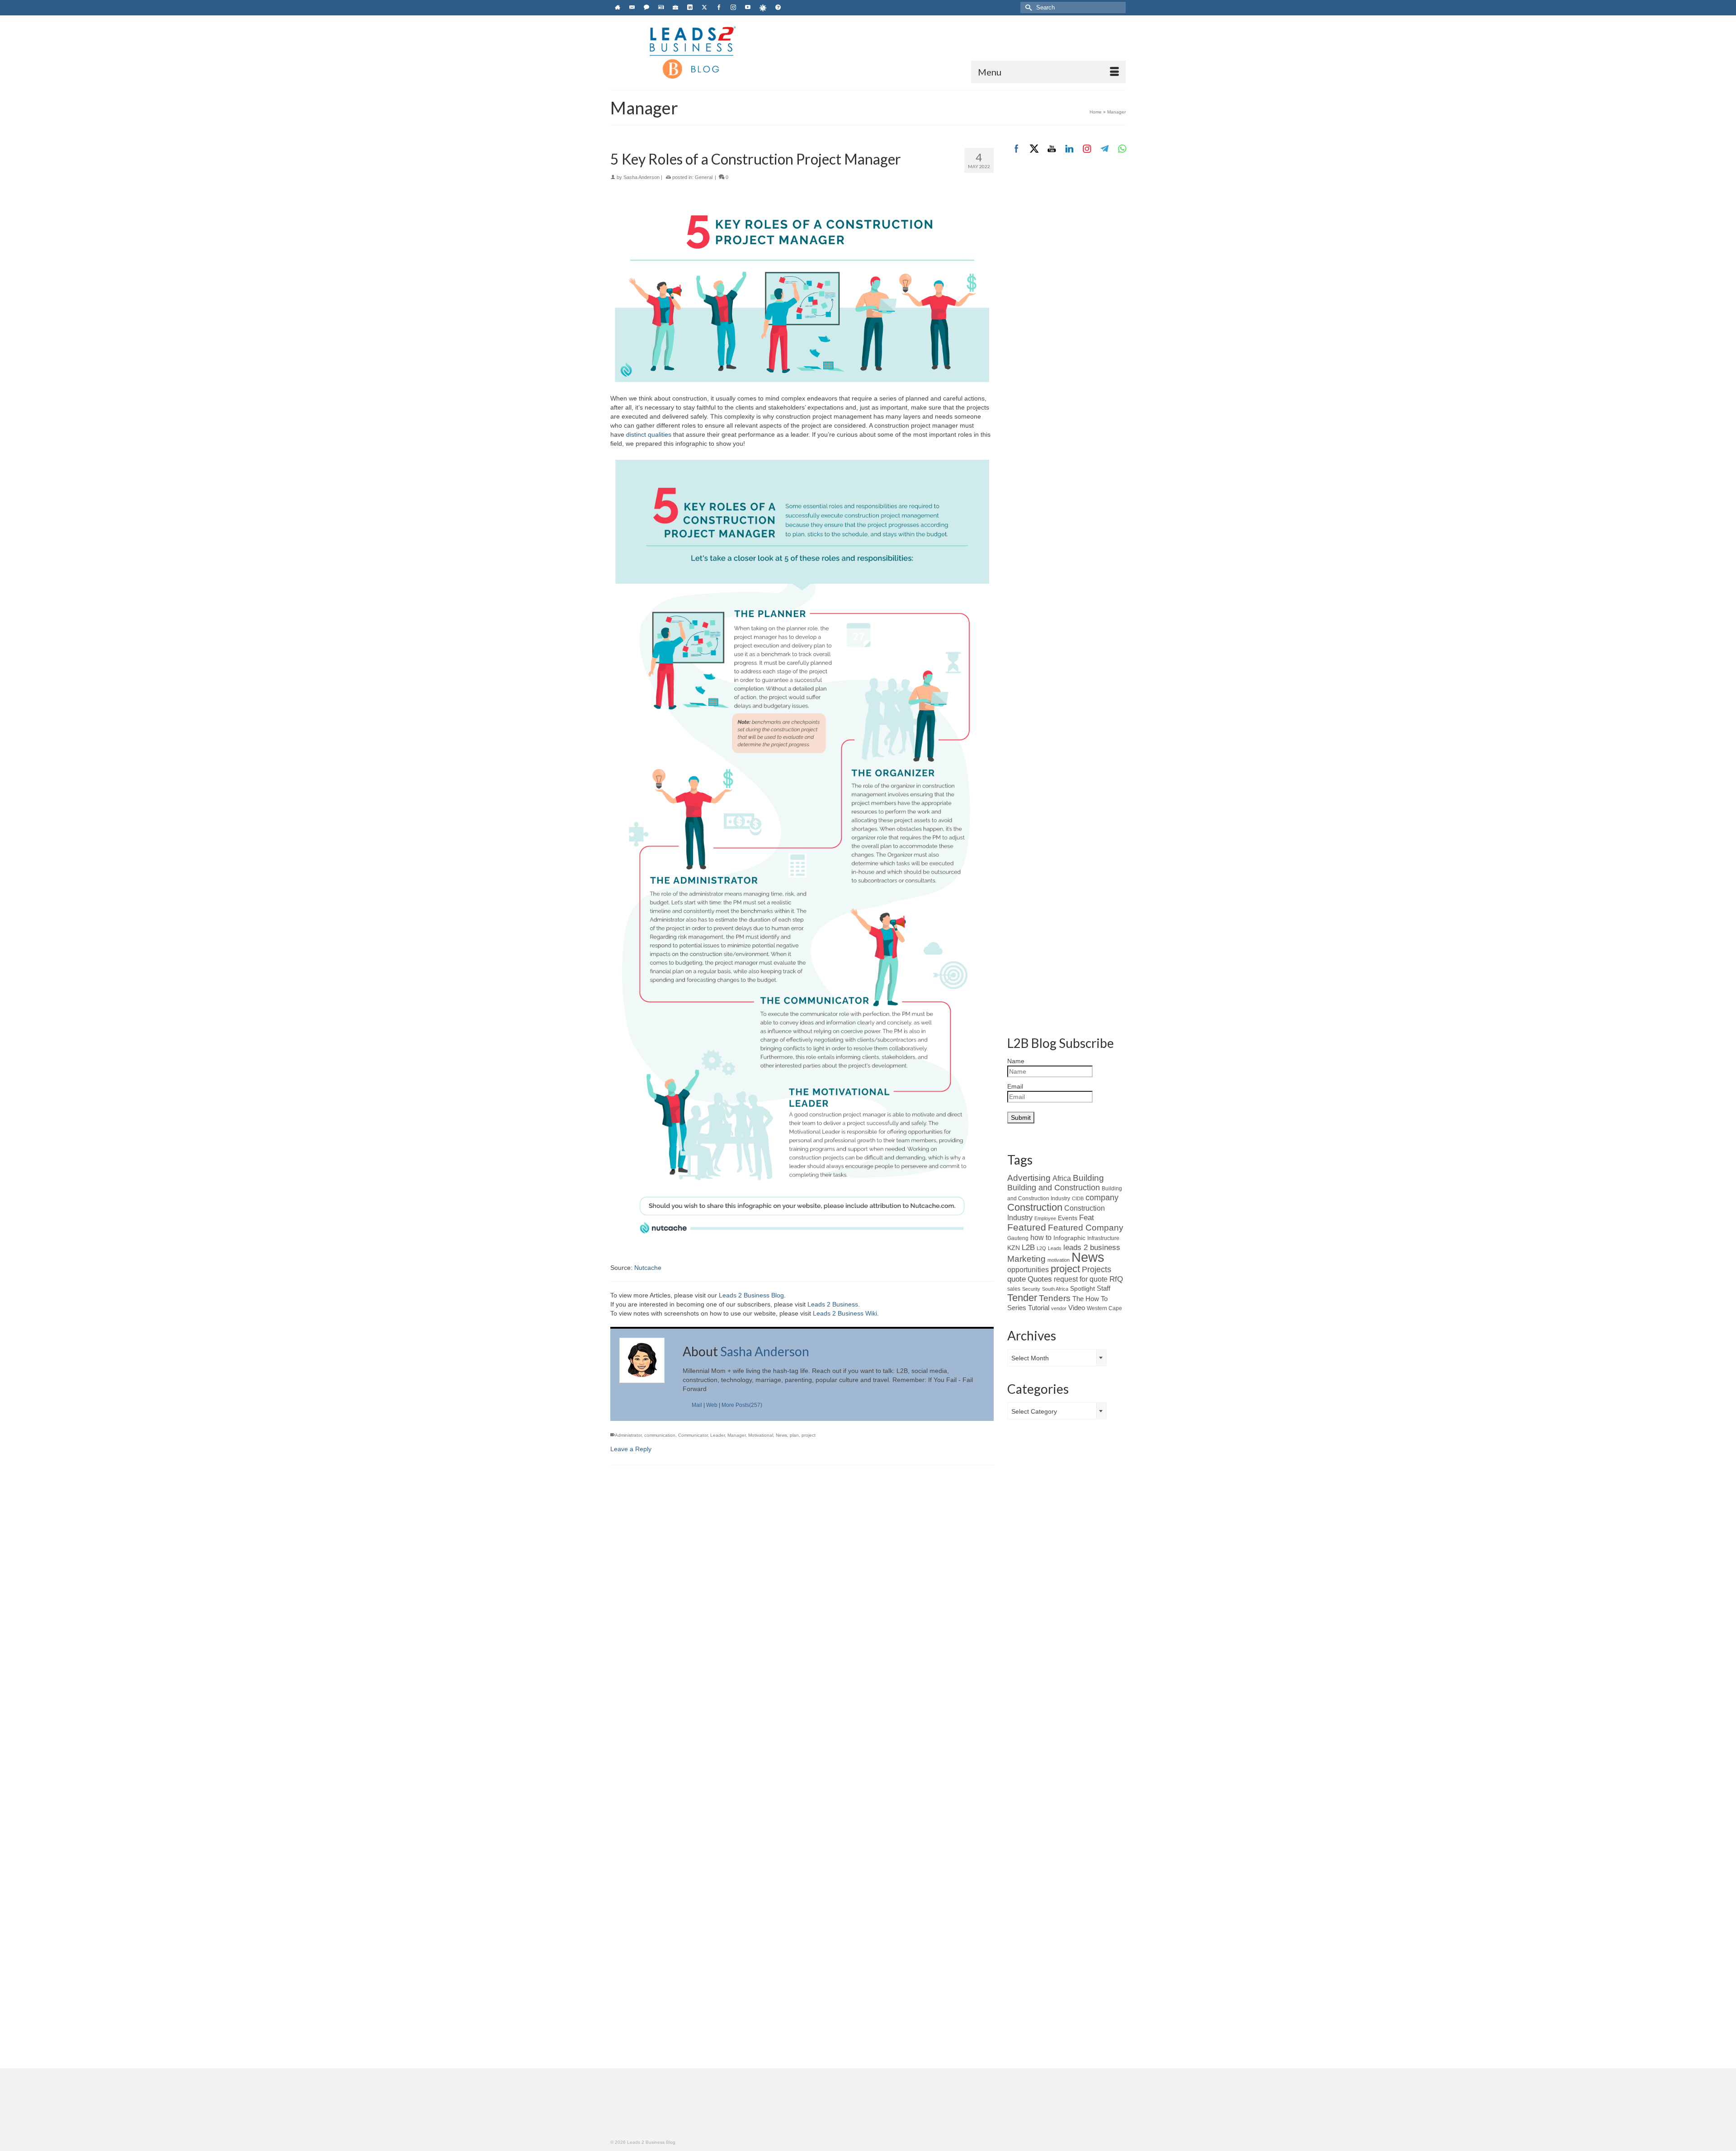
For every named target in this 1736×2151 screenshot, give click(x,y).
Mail (697, 1405)
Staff (1104, 1288)
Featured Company (1086, 1228)
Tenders (1055, 1298)
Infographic (1069, 1238)
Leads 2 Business (833, 1304)
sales (1014, 1289)
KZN (1014, 1248)
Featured (1027, 1227)
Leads (1055, 1248)
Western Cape (1104, 1308)
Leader (717, 1435)
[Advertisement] (1067, 315)
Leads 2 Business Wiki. (846, 1313)
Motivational (761, 1435)
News (781, 1435)
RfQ (1116, 1279)
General (704, 177)
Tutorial (1039, 1308)
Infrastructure (1103, 1238)
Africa (1062, 1178)
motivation (1059, 1260)
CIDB (1078, 1198)
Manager (736, 1435)
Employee (1045, 1218)
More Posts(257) (742, 1405)
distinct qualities (649, 434)
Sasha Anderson (642, 177)
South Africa (1055, 1289)
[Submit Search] (1027, 7)
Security (1031, 1289)
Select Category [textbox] (1034, 1411)
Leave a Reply (631, 1449)
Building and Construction (1054, 1188)
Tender (1022, 1298)
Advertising (1029, 1178)
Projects (1097, 1269)
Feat (1087, 1218)
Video (1077, 1308)
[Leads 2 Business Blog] (692, 52)
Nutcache (648, 1268)
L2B (1028, 1247)
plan (794, 1435)
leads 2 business (1092, 1248)
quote (1017, 1279)
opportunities (1028, 1270)
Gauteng (1018, 1238)
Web (712, 1405)
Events (1068, 1218)
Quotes (1040, 1279)
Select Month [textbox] (1030, 1358)
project (809, 1435)
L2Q (1041, 1248)
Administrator (628, 1435)
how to (1041, 1237)
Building (1088, 1178)
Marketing (1026, 1259)
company (1102, 1198)
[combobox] (1057, 1358)
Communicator (693, 1435)
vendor (1059, 1308)
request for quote (1081, 1279)
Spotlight (1083, 1288)
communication (660, 1435)
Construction (1035, 1207)
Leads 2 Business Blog (751, 1295)
